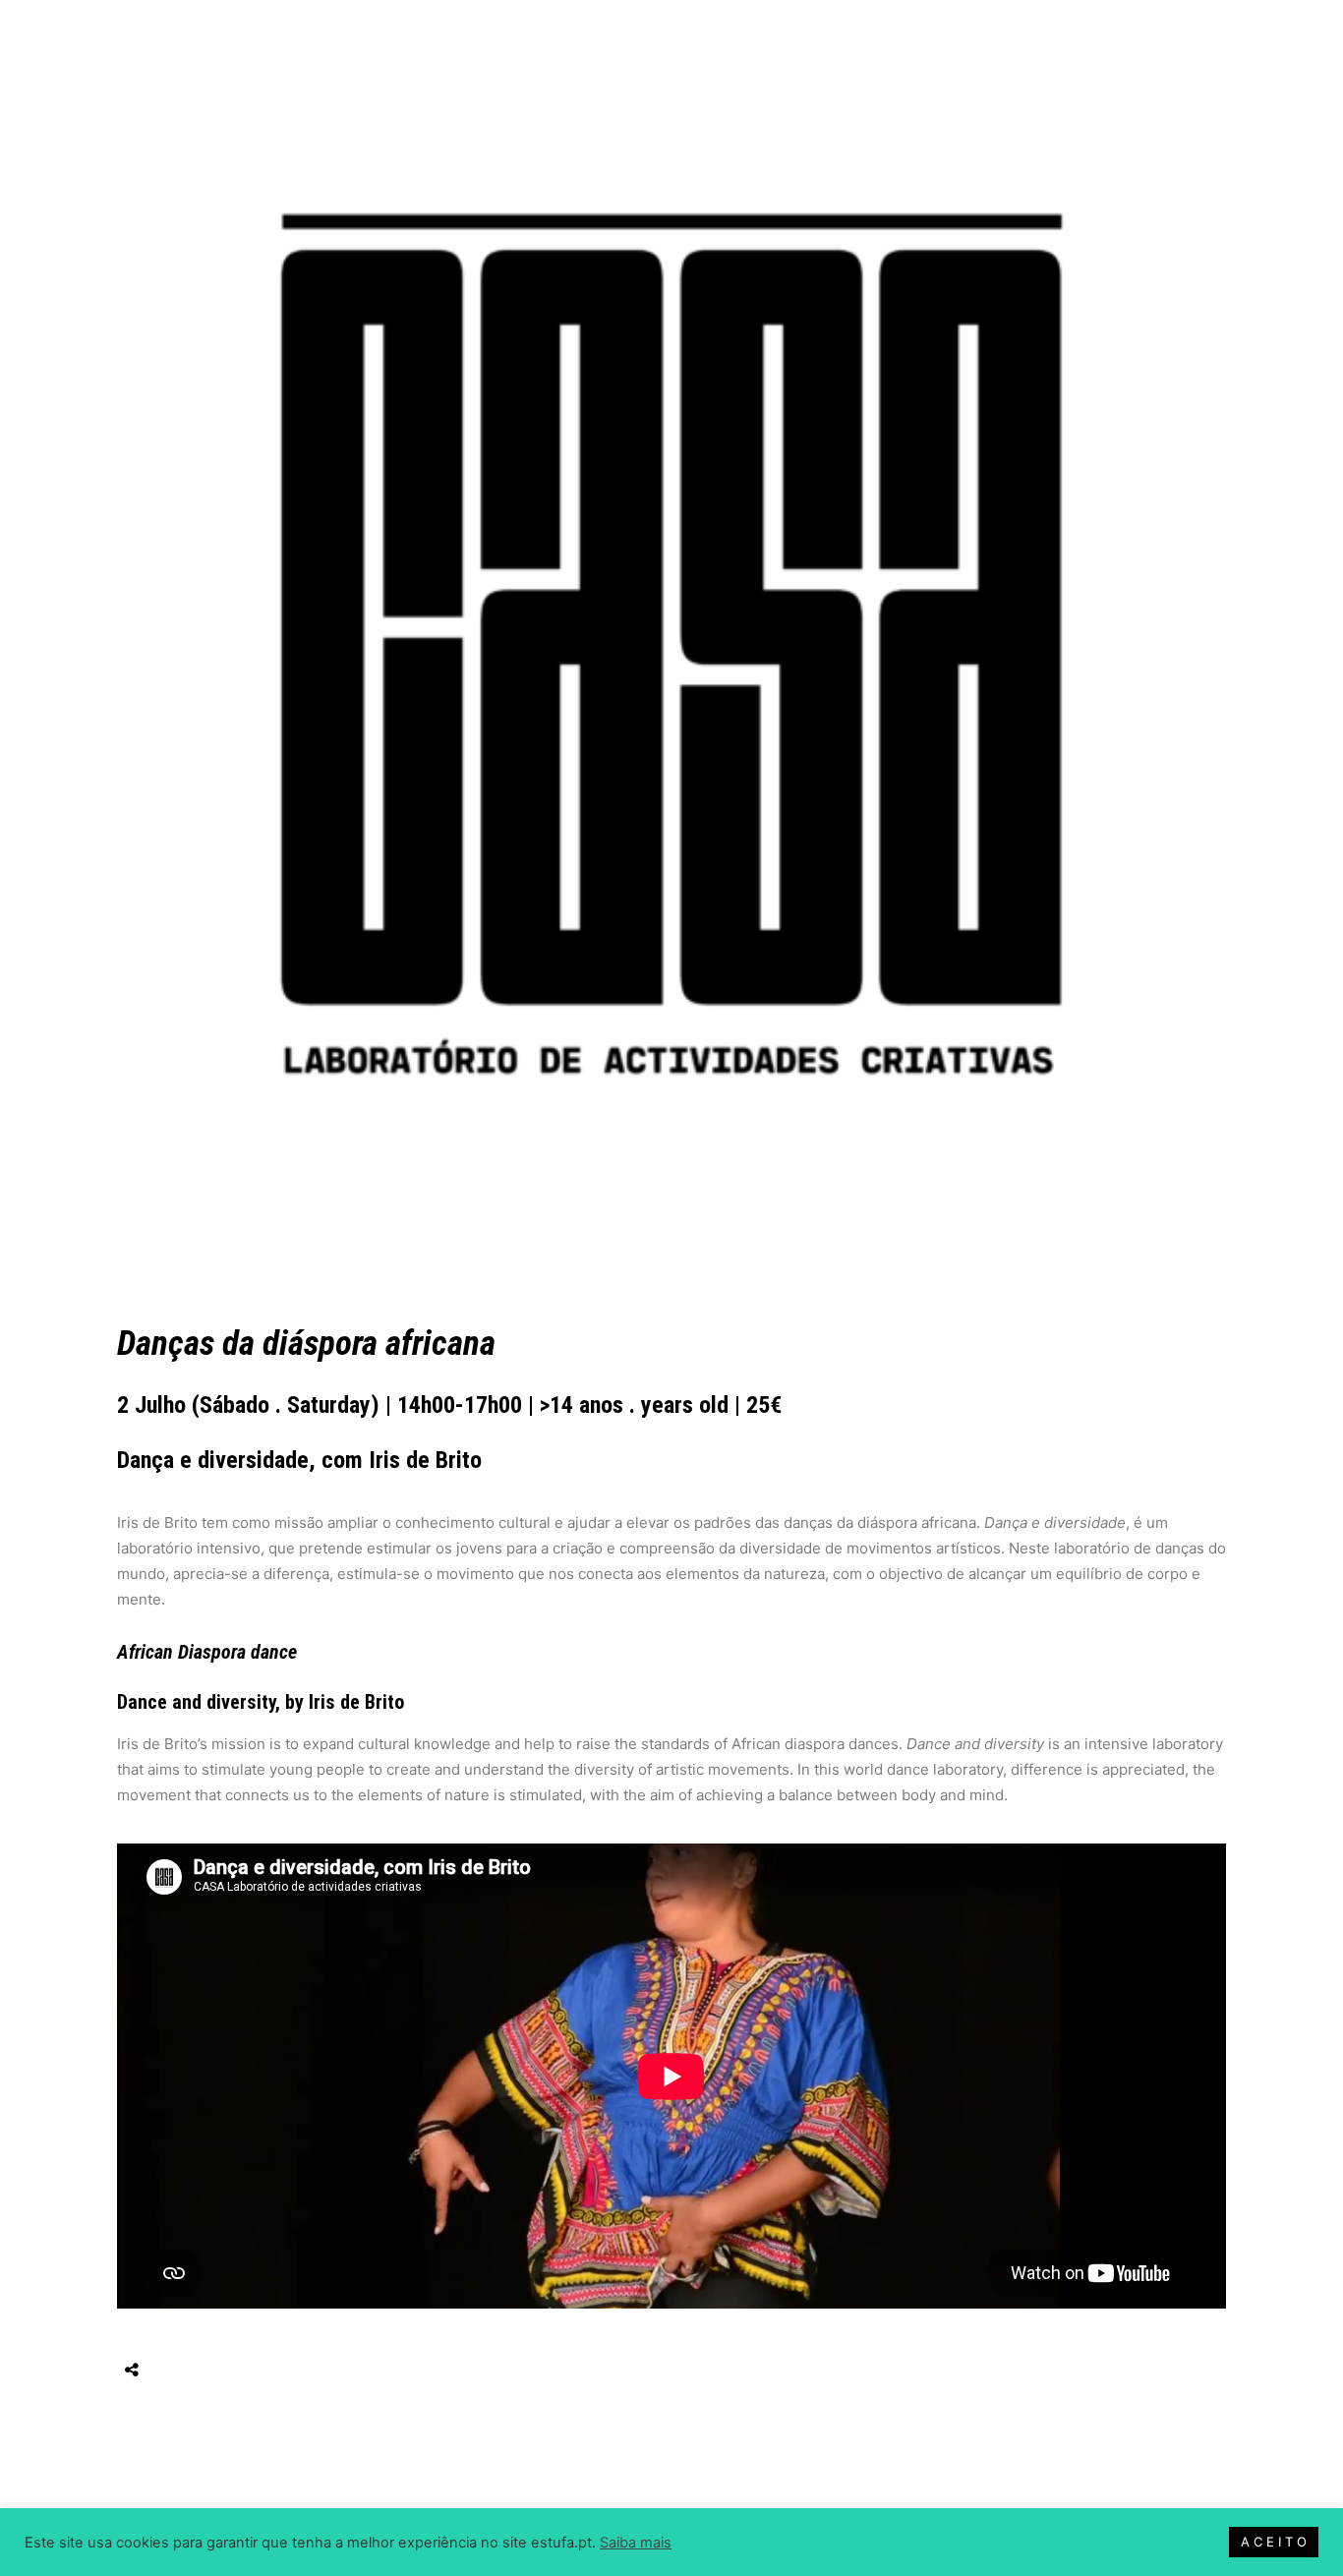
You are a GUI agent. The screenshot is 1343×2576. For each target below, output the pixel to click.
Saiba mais (636, 2543)
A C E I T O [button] (1274, 2542)
